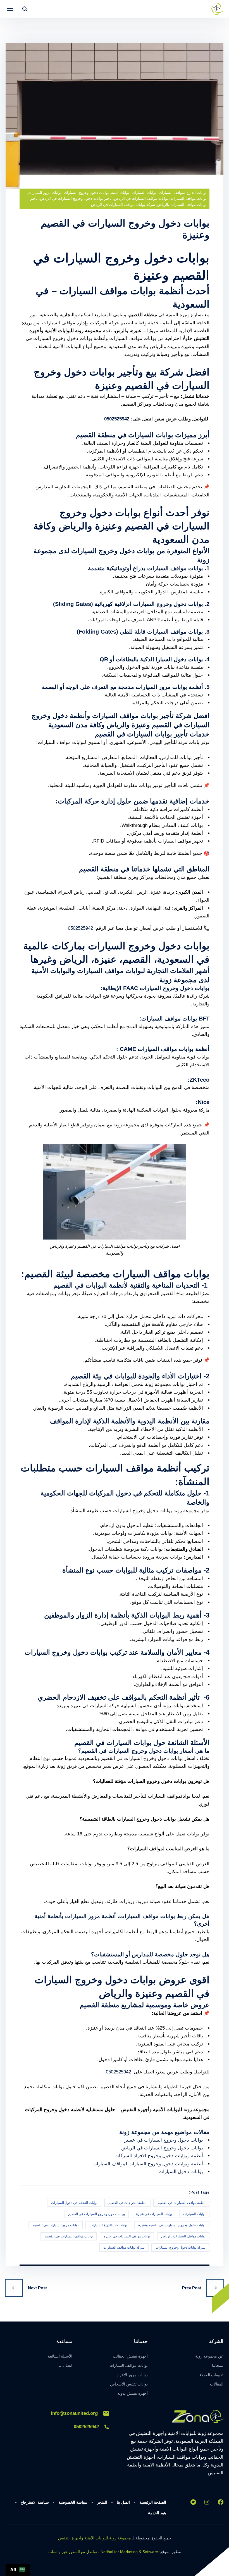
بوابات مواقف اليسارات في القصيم (69, 2236)
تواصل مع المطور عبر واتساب (73, 2552)
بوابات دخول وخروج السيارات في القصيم (96, 2214)
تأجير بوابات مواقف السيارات (133, 716)
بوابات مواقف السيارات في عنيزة (127, 2236)
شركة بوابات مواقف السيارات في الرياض (123, 205)
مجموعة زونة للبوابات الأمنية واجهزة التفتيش (95, 2538)
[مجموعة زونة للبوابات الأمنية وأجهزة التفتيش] (217, 9)
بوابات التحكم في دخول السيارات (74, 2203)
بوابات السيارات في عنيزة (154, 2214)
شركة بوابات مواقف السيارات (124, 2247)
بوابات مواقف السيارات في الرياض (141, 198)
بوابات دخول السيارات (181, 2172)
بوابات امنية (120, 193)
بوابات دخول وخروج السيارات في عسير (164, 2140)
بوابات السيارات (144, 193)
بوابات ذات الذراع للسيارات (108, 2225)
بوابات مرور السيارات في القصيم (56, 2225)
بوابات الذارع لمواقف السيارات (183, 193)
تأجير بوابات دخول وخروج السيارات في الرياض (76, 198)
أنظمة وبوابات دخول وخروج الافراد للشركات (159, 2156)
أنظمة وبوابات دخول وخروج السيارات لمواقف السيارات (148, 2164)
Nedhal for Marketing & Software (129, 2552)
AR (13, 2570)
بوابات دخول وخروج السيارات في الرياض (162, 2148)
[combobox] (18, 2570)
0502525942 (117, 419)
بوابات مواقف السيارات (189, 198)
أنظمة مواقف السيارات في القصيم (181, 2203)
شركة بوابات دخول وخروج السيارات (180, 2247)
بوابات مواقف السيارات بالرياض (183, 2236)
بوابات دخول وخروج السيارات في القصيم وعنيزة (172, 2225)
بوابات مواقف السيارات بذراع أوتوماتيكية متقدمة (145, 568)
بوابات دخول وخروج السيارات (86, 193)
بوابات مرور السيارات (45, 193)
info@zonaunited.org (74, 2413)
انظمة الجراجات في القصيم (127, 2203)
